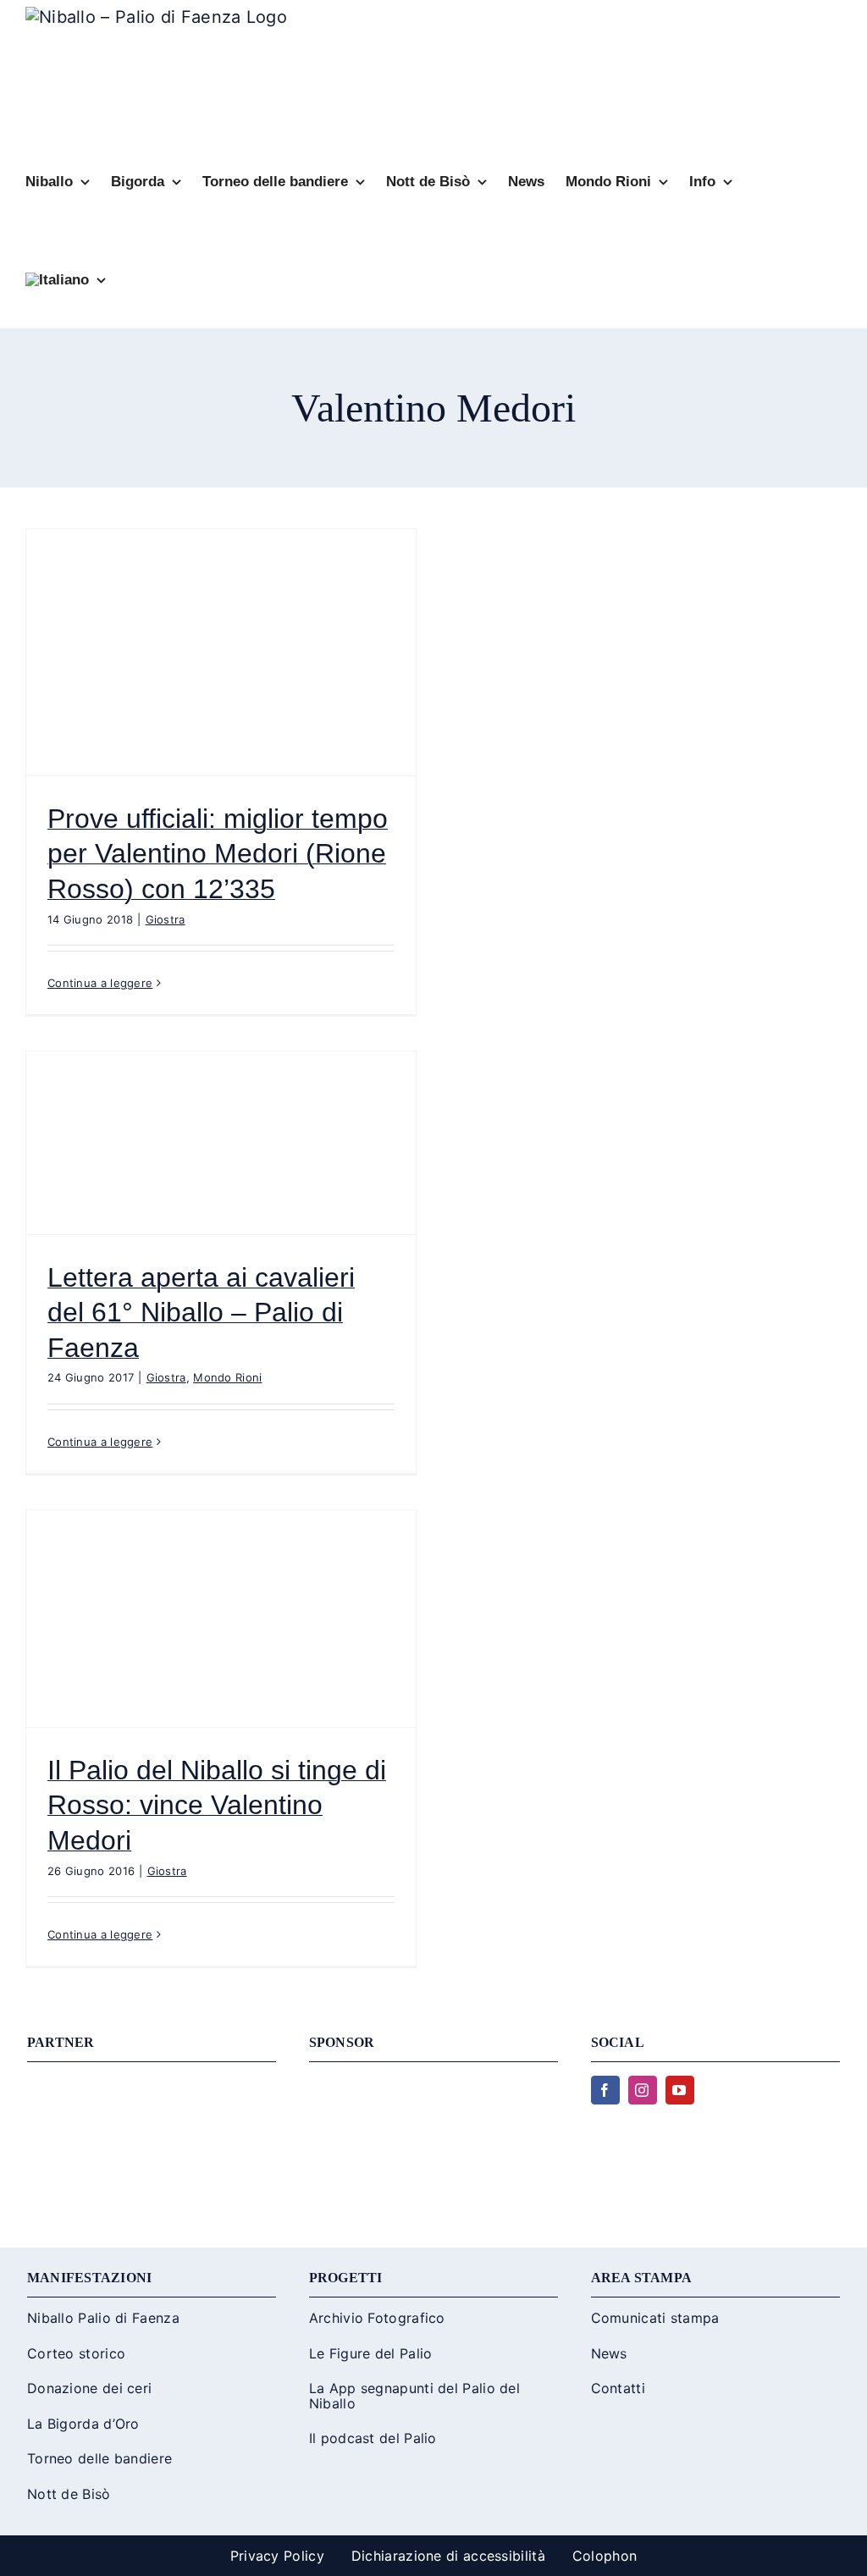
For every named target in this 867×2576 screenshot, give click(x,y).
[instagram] (643, 2090)
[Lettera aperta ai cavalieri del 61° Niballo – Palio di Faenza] (221, 1143)
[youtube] (680, 2090)
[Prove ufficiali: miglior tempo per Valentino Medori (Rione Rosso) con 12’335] (221, 652)
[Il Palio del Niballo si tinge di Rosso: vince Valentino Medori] (221, 1619)
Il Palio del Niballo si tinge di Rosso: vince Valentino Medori (217, 1805)
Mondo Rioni (227, 1377)
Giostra (166, 919)
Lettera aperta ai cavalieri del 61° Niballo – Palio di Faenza (201, 1313)
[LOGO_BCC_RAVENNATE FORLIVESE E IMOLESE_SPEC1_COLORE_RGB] (433, 2084)
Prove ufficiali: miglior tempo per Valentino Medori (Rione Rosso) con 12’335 (218, 854)
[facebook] (605, 2090)
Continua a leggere (100, 983)
